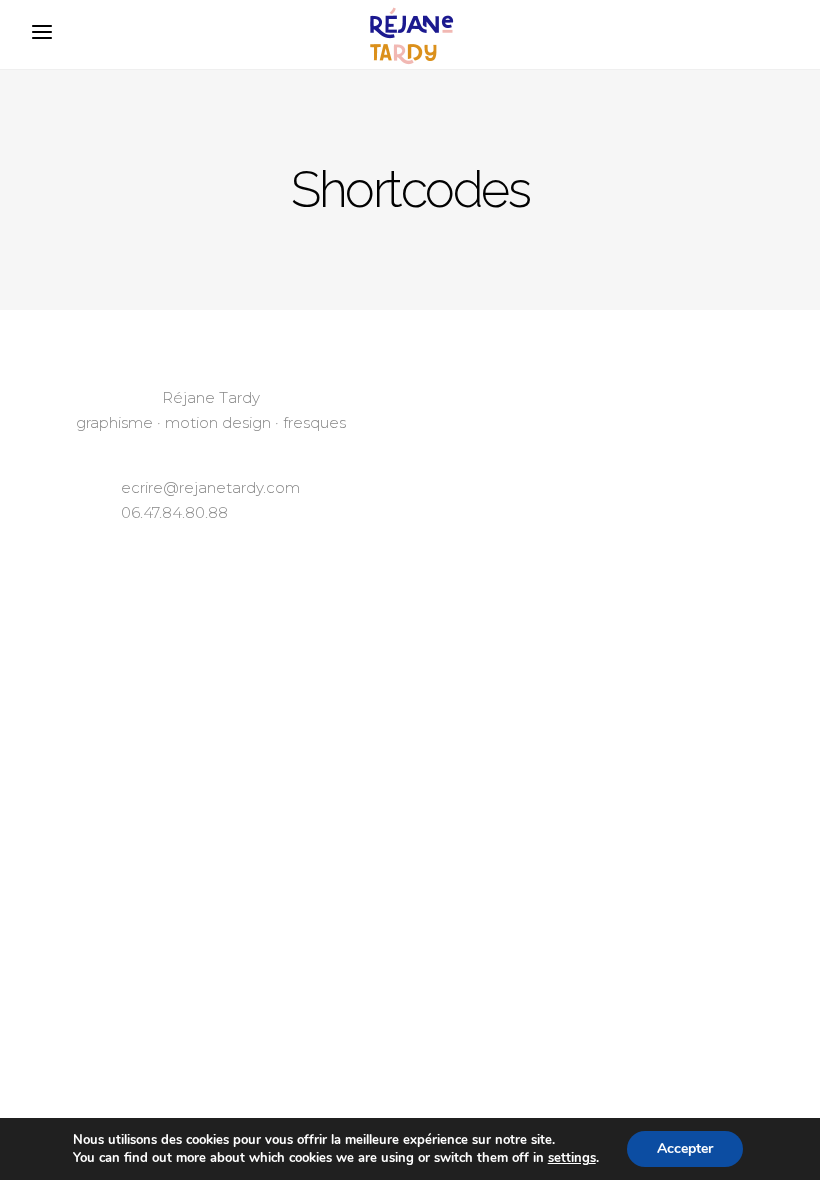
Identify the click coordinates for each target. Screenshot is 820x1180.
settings (572, 1158)
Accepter (685, 1148)
